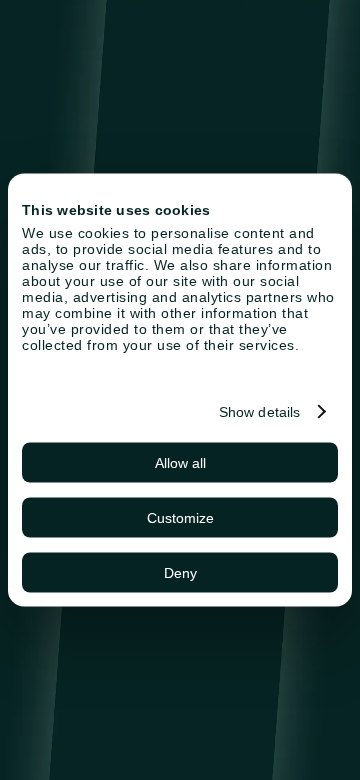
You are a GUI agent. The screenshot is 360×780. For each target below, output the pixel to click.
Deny (180, 573)
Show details (259, 412)
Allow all (180, 463)
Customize (180, 518)
